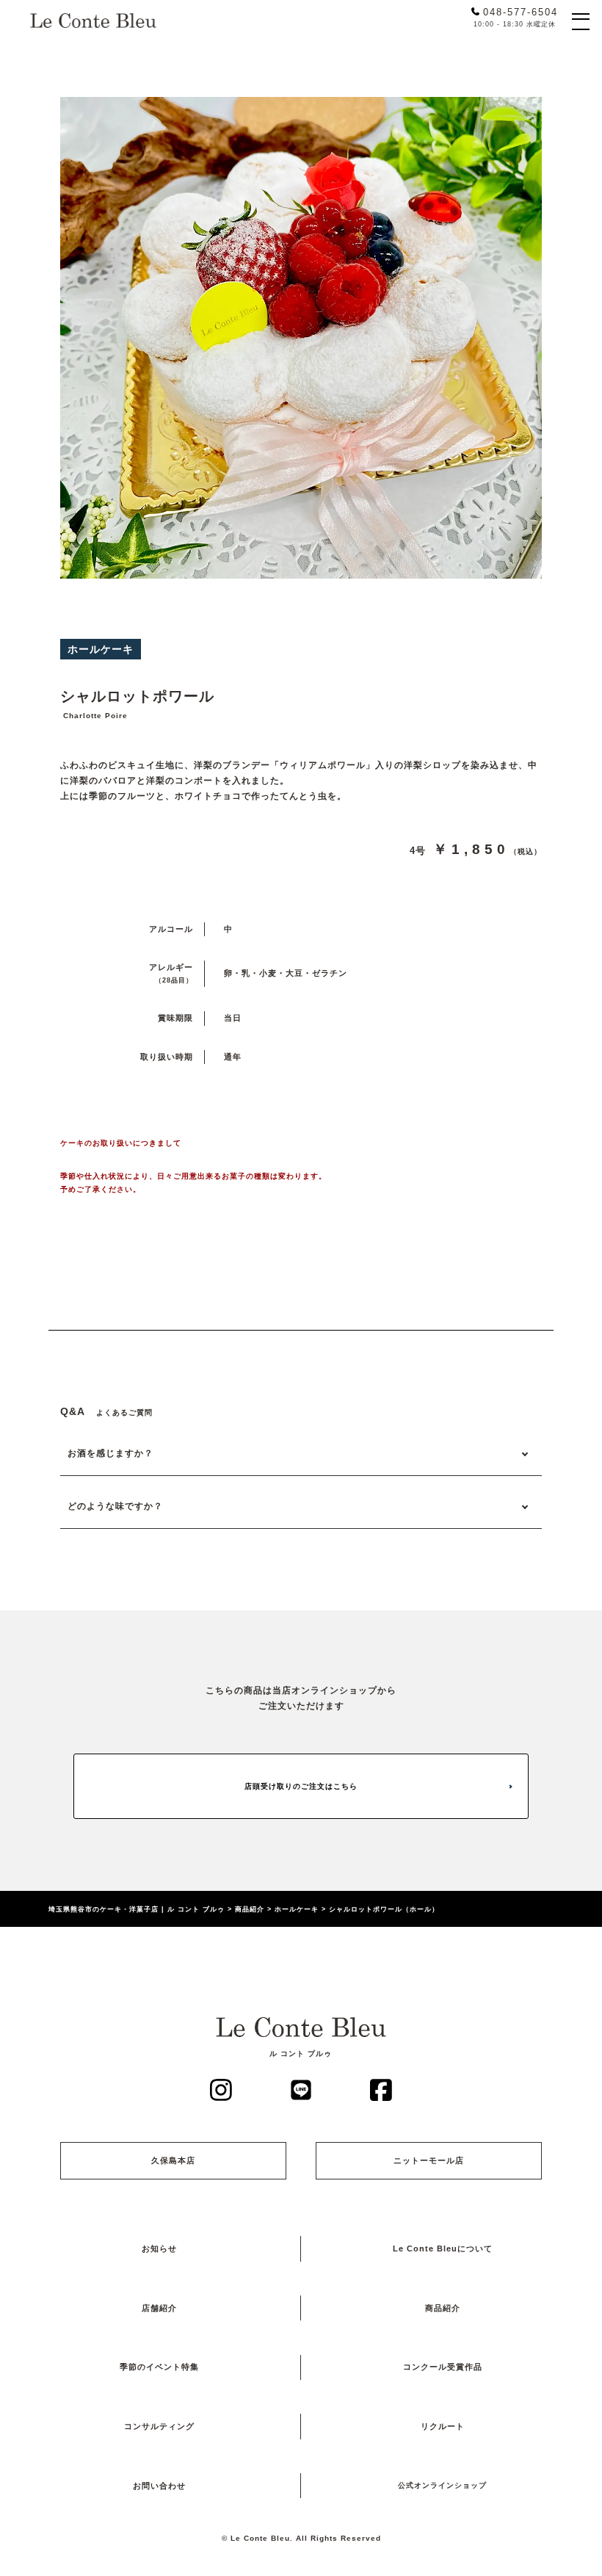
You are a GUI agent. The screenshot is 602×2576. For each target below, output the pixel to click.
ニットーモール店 (429, 2160)
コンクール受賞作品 (443, 2367)
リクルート (443, 2426)
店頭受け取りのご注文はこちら (301, 1786)
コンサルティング (159, 2426)
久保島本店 (173, 2160)
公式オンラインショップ (442, 2485)
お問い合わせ (159, 2486)
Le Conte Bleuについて (443, 2248)
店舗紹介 (159, 2308)
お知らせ (159, 2248)
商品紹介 (443, 2308)
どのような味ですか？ (115, 1506)
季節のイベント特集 (159, 2367)
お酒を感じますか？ (110, 1453)
